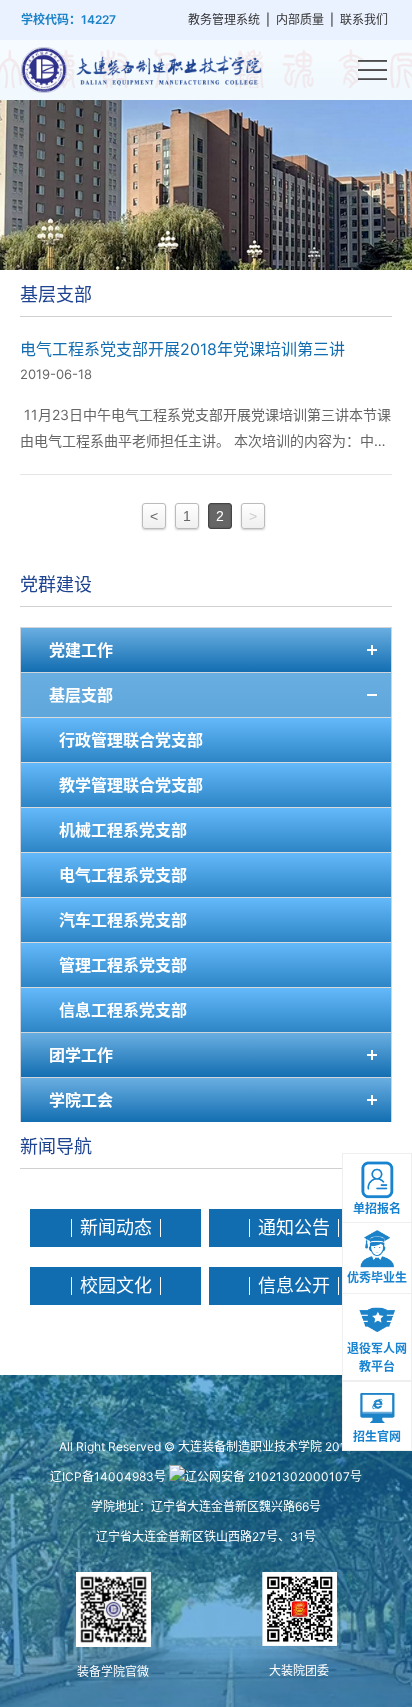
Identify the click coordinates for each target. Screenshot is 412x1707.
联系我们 (364, 19)
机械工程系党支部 (123, 830)
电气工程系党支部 (123, 875)
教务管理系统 (224, 19)
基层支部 (81, 695)
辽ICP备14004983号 (108, 1476)
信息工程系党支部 (123, 1010)
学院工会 (81, 1100)
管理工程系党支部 (123, 965)
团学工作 (81, 1055)
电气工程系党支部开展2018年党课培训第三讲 (182, 349)
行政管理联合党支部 (131, 740)
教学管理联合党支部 (131, 785)
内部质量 (300, 19)
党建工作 (81, 650)
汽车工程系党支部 (123, 920)
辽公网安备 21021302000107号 (273, 1476)
